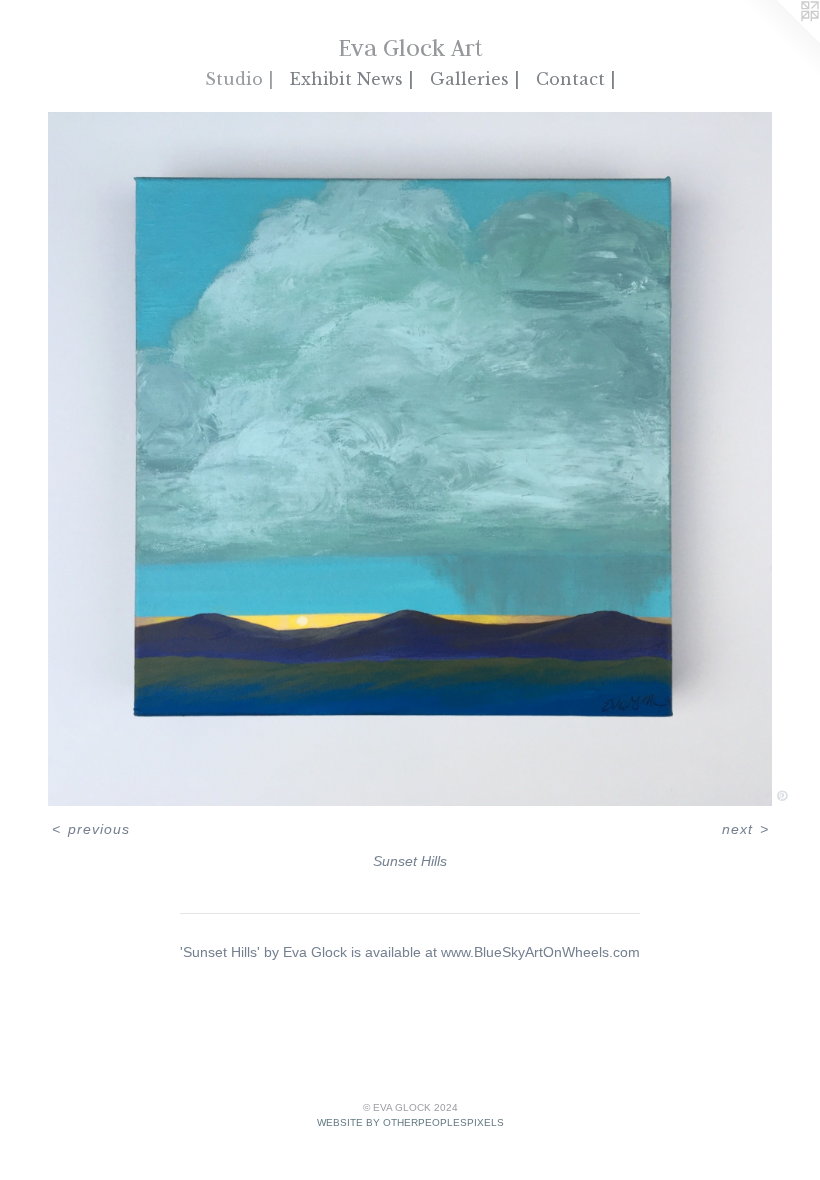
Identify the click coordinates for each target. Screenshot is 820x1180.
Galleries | (475, 79)
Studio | (239, 79)
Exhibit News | (352, 79)
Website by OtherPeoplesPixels (410, 1122)
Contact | (576, 79)
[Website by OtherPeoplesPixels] (780, 40)
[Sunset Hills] (410, 459)
